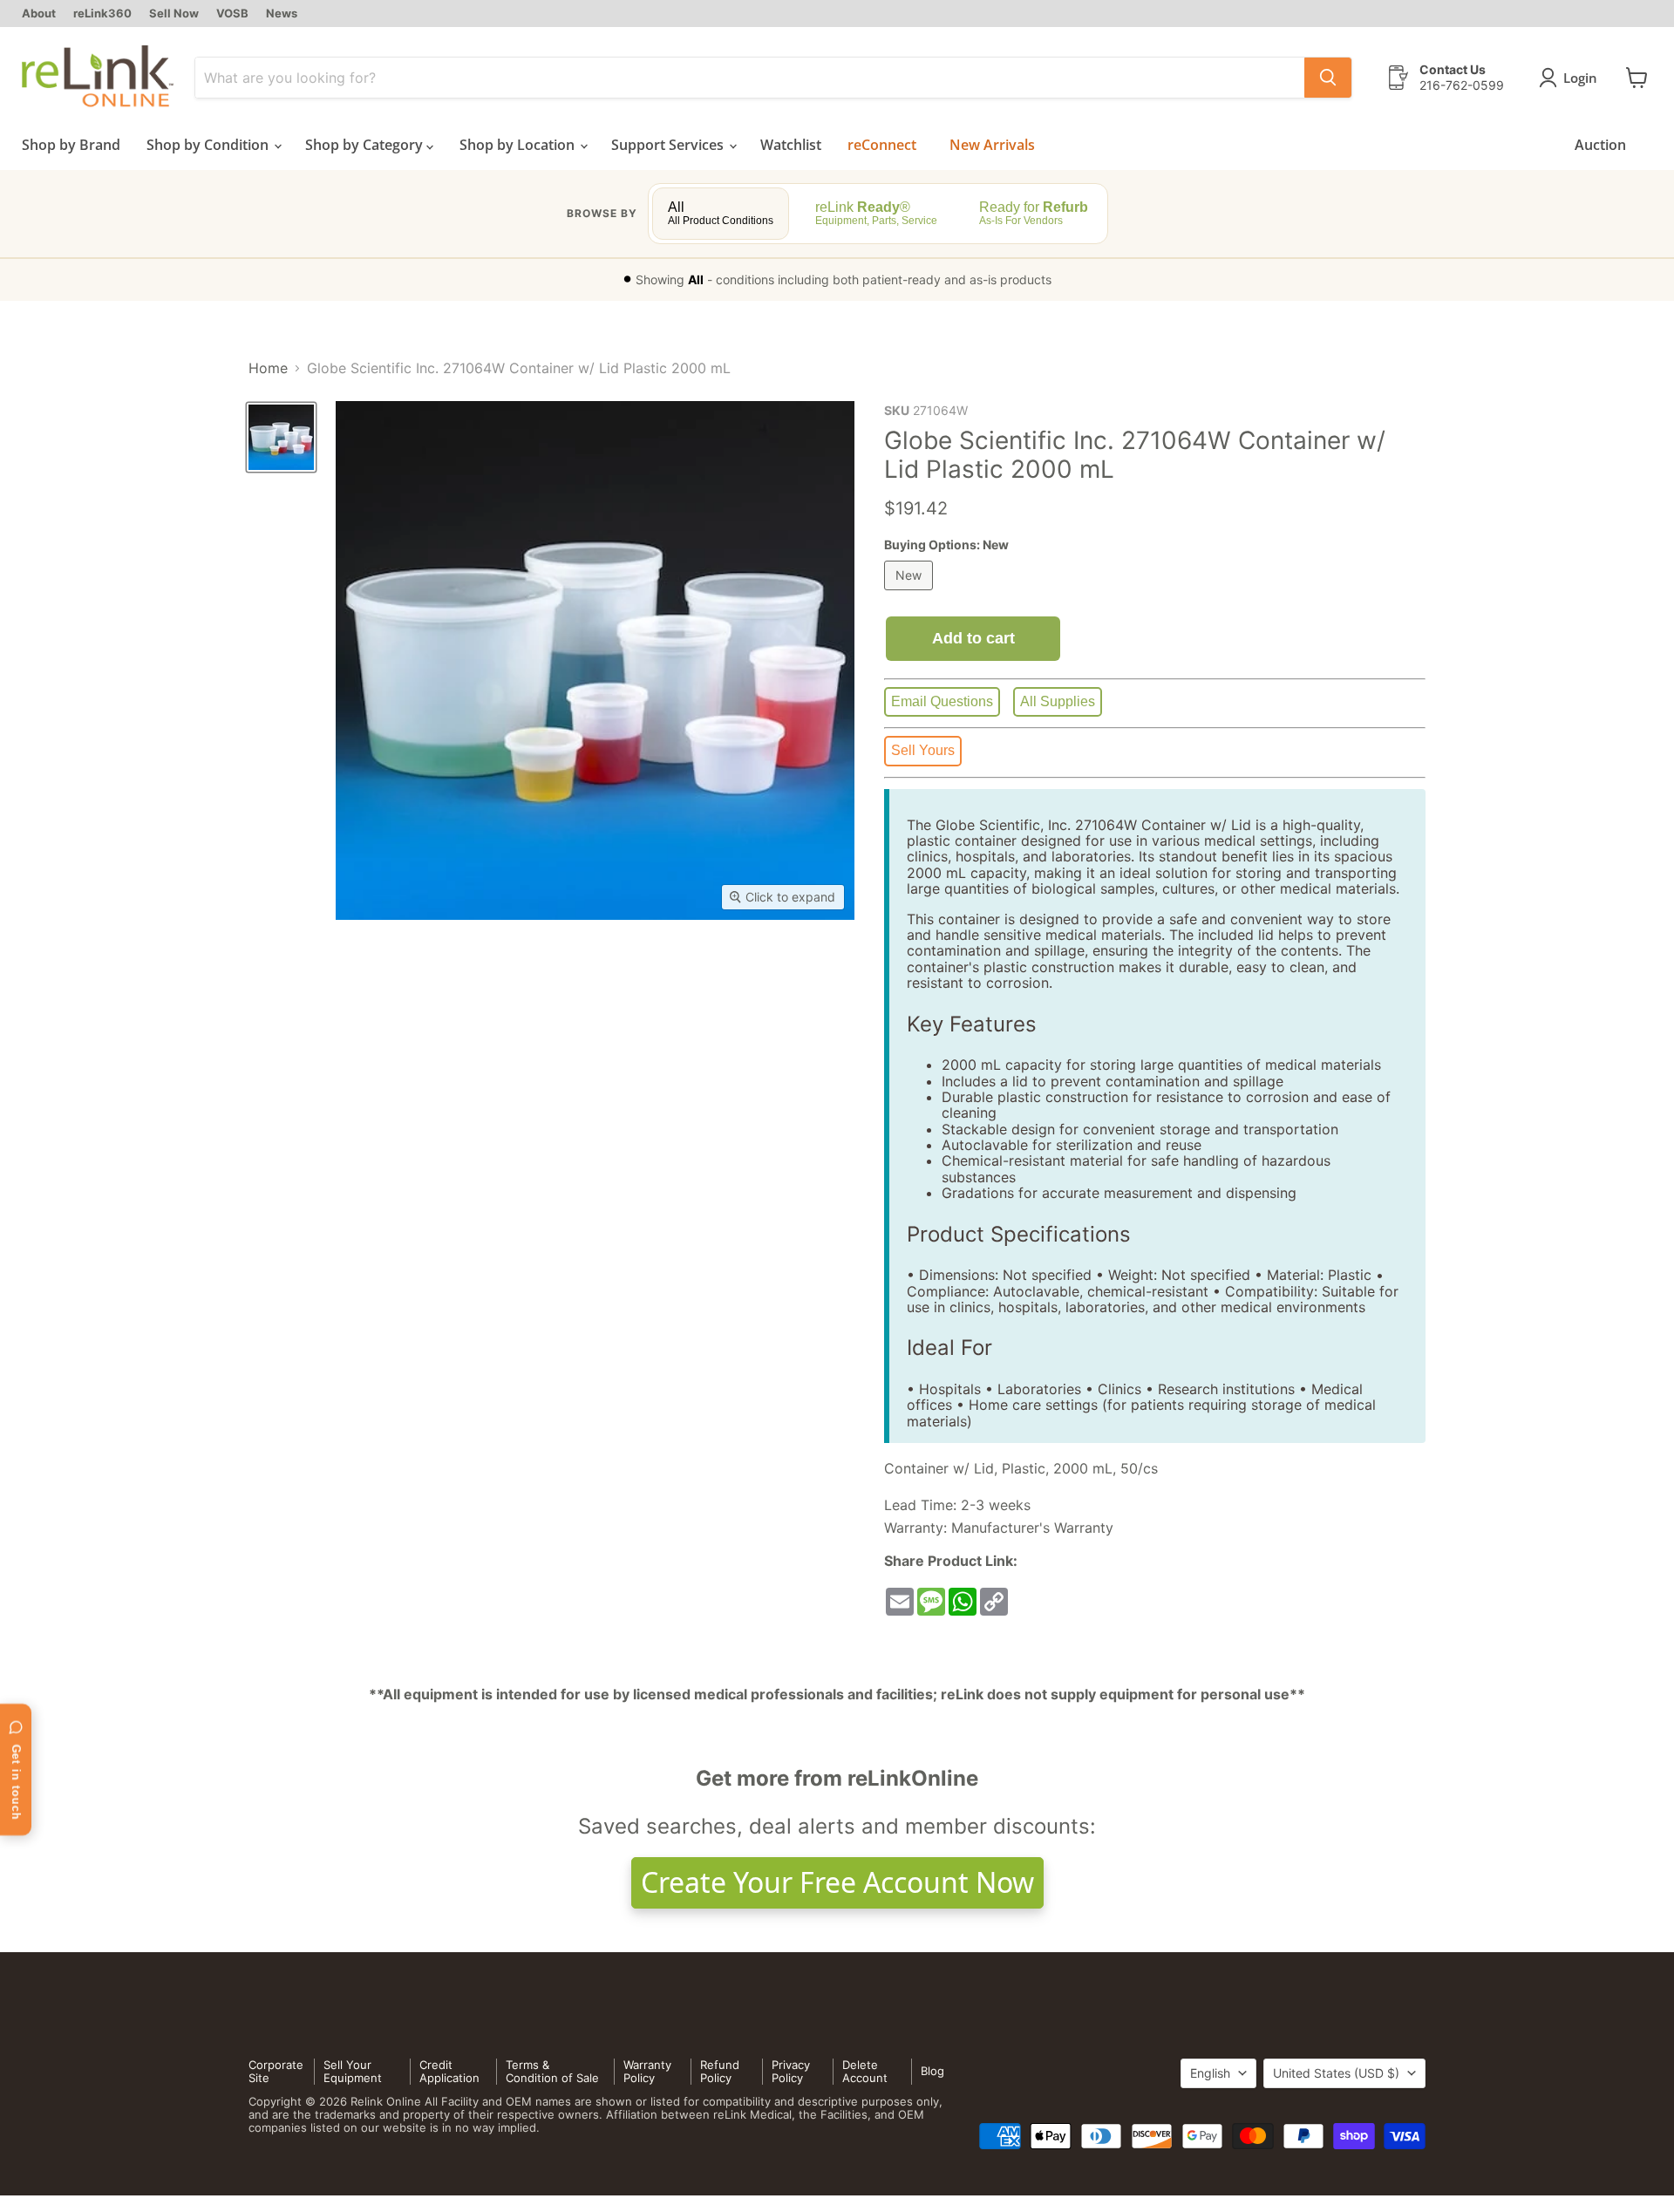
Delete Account (865, 2071)
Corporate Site (276, 2071)
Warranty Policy (647, 2071)
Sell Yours (923, 750)
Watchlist (791, 145)
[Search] (1328, 78)
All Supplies (1058, 701)
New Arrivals (992, 145)
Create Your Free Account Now (837, 1882)
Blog (932, 2071)
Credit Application (449, 2071)
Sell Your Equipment (353, 2071)
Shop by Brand (71, 145)
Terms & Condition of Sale (552, 2071)
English (1210, 2073)
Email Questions (942, 701)
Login (1580, 78)
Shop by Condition (209, 145)
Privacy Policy (791, 2071)
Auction (1600, 145)
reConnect (882, 145)
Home (268, 368)
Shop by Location (519, 145)
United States (1336, 2073)
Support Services (669, 145)
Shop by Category (366, 145)
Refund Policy (720, 2071)
